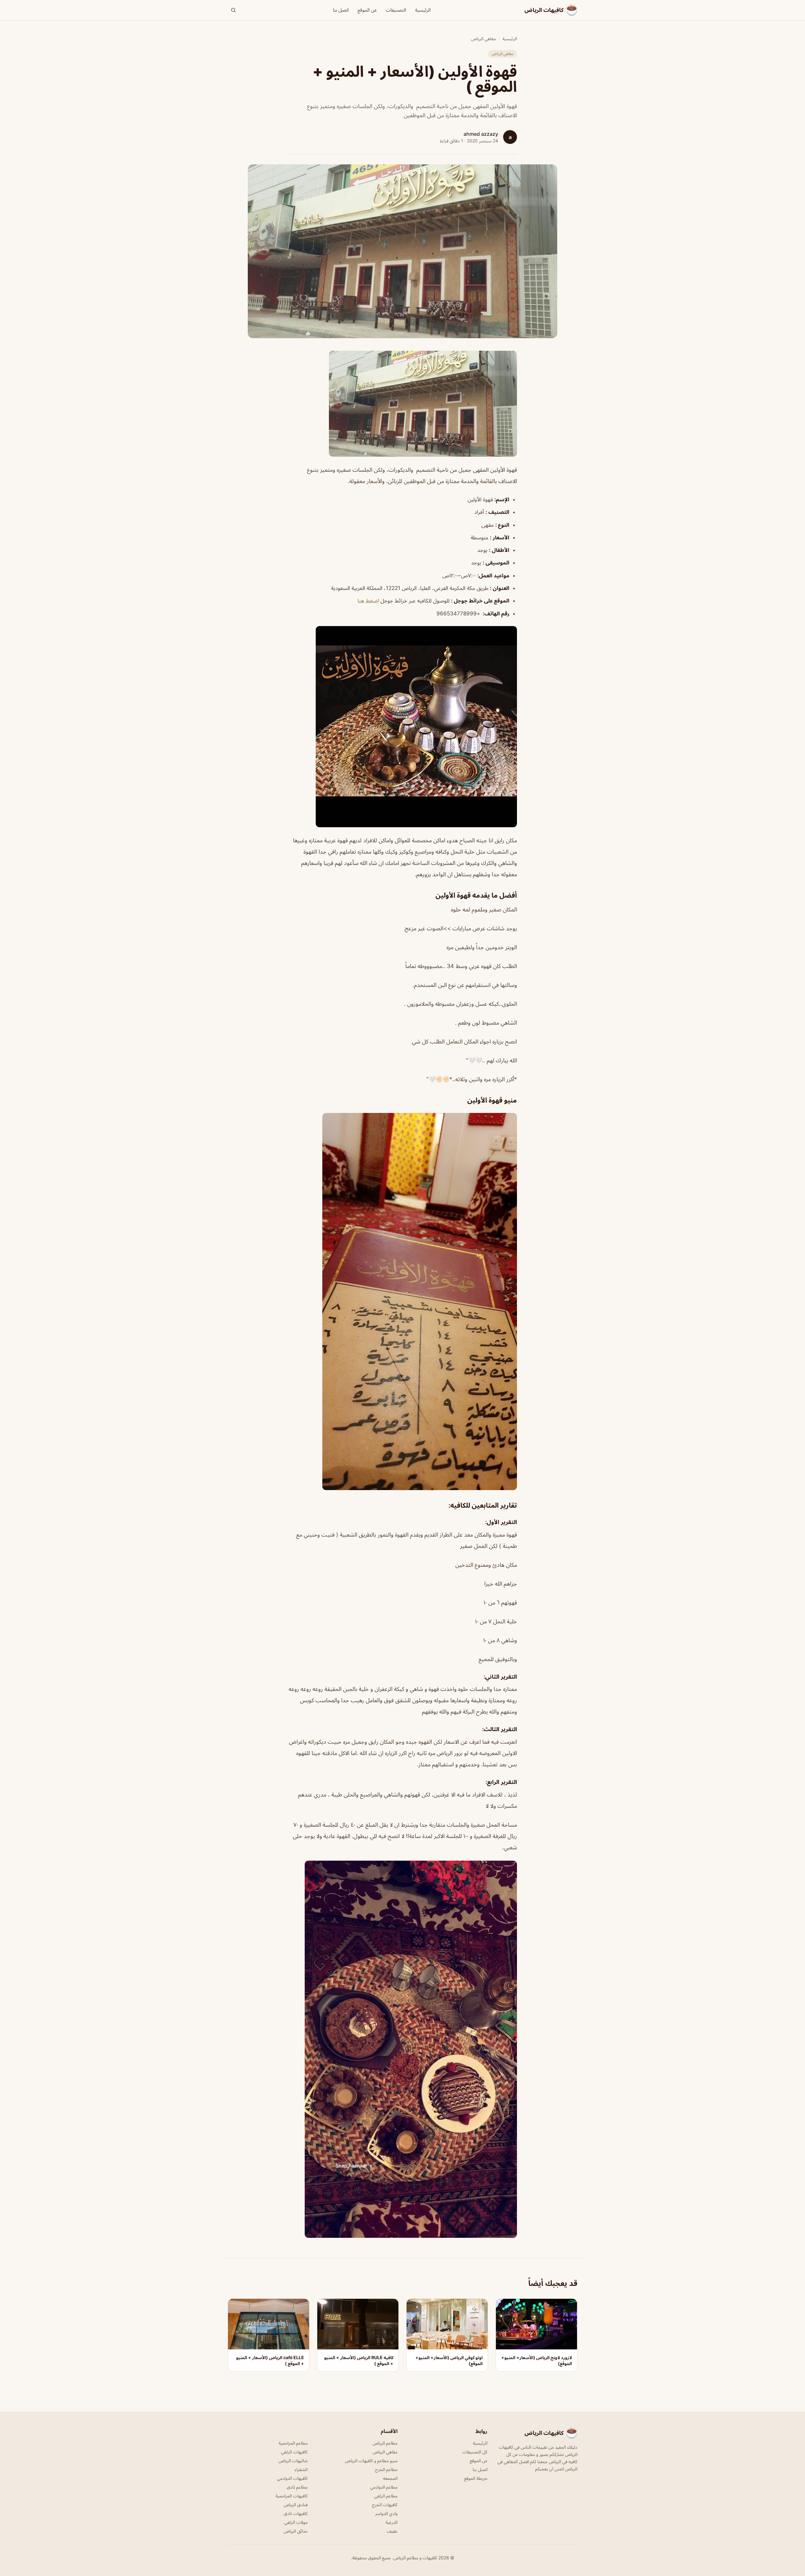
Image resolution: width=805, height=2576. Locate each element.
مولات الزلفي (296, 2522)
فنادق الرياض (296, 2504)
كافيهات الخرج (385, 2504)
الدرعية (391, 2522)
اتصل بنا (341, 10)
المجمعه (390, 2478)
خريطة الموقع (476, 2478)
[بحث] (233, 10)
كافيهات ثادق (296, 2513)
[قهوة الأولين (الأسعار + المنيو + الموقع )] (402, 404)
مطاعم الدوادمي (384, 2487)
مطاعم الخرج (386, 2469)
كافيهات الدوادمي (292, 2478)
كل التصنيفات (475, 2452)
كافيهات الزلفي (294, 2452)
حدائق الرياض (296, 2531)
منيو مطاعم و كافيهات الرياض (371, 2460)
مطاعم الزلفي (386, 2496)
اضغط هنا (368, 601)
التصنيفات (396, 10)
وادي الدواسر (386, 2513)
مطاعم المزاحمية (293, 2443)
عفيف (392, 2531)
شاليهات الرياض (293, 2460)
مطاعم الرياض (385, 2443)
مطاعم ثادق (297, 2487)
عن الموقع (367, 10)
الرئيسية (423, 10)
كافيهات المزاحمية (291, 2496)
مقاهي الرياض (483, 39)
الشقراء (301, 2469)
